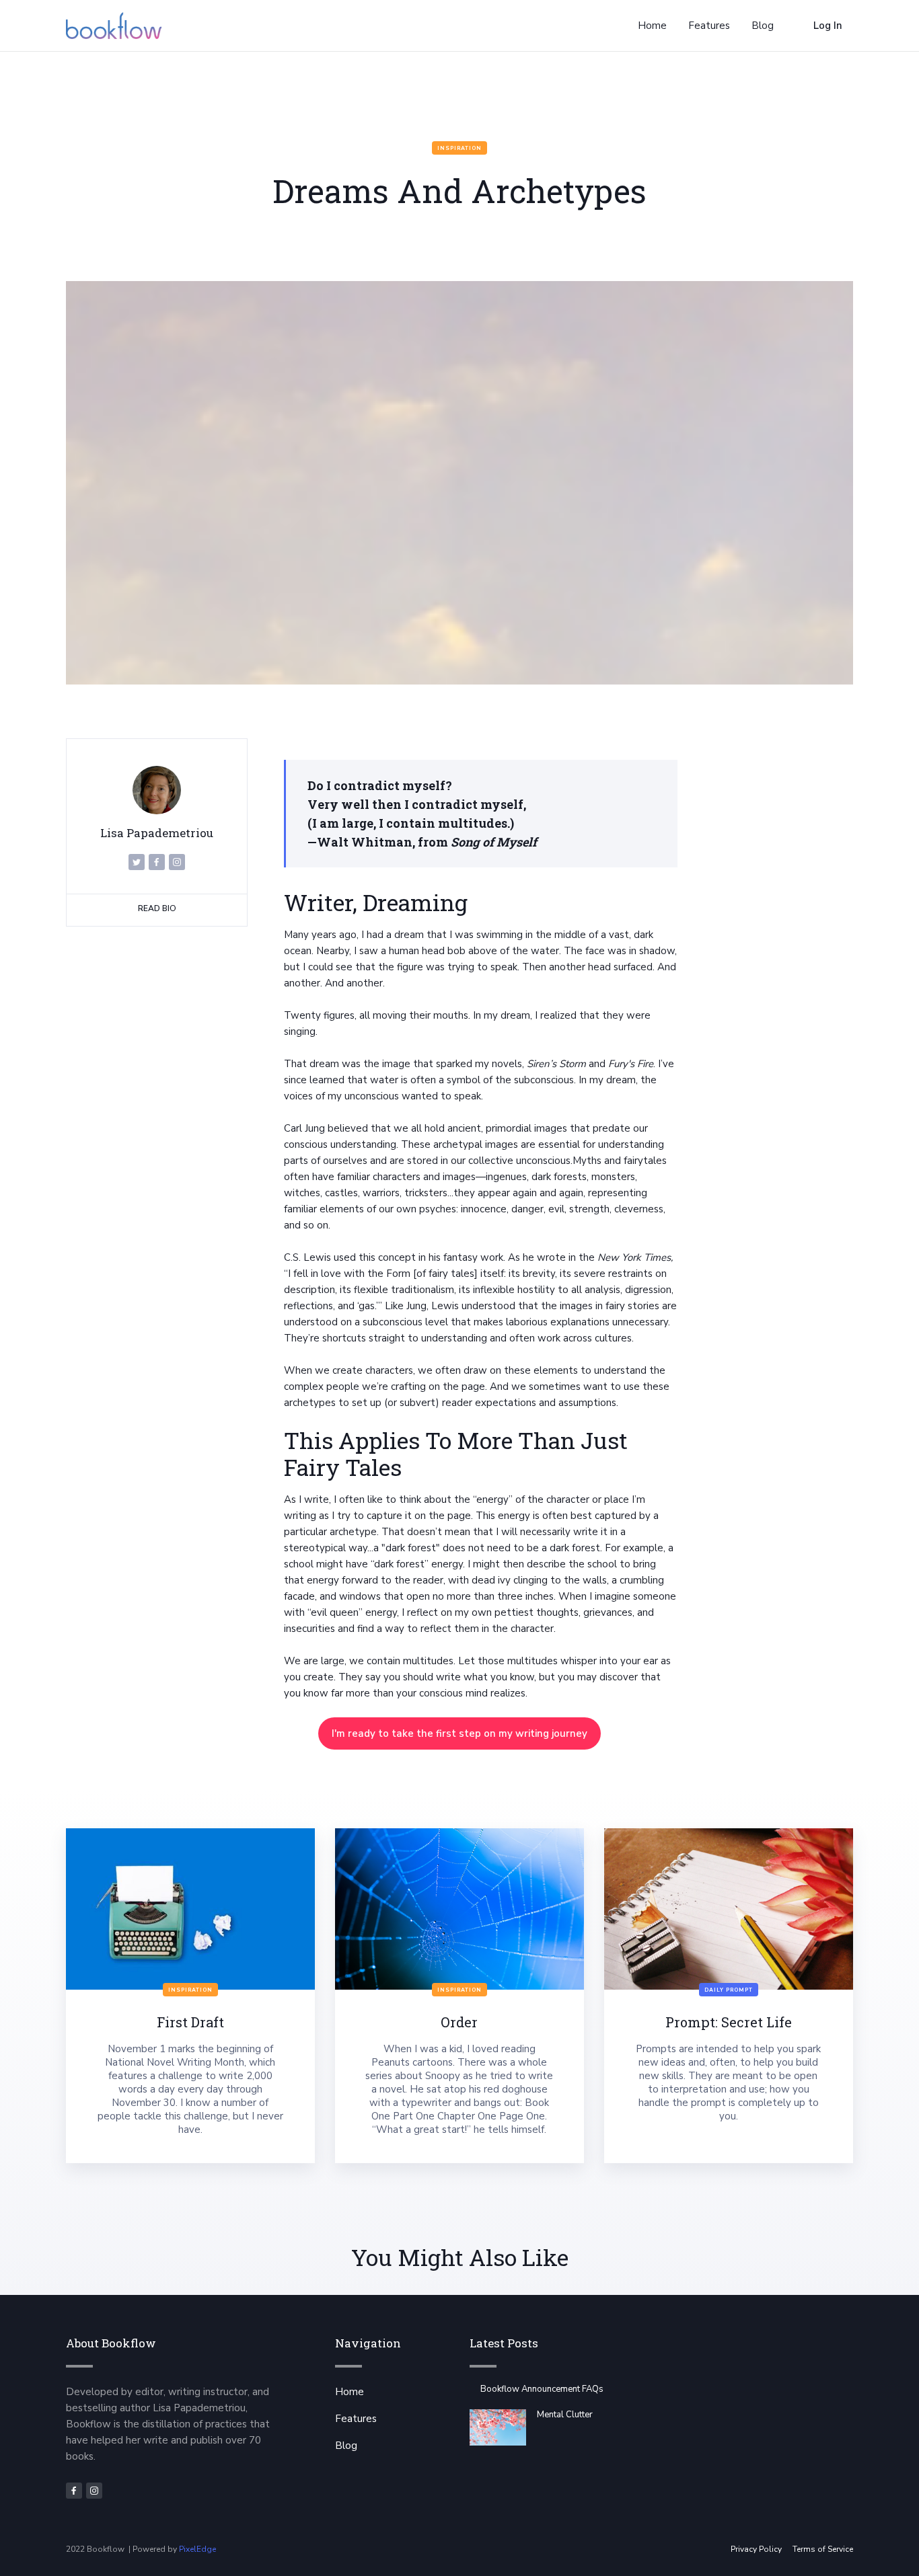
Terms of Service (823, 2549)
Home (350, 2392)
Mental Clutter (565, 2415)
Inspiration (459, 148)
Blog (346, 2446)
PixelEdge (197, 2549)
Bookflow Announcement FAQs (542, 2389)
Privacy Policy (756, 2549)
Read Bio (157, 908)
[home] (114, 26)
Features (356, 2419)
